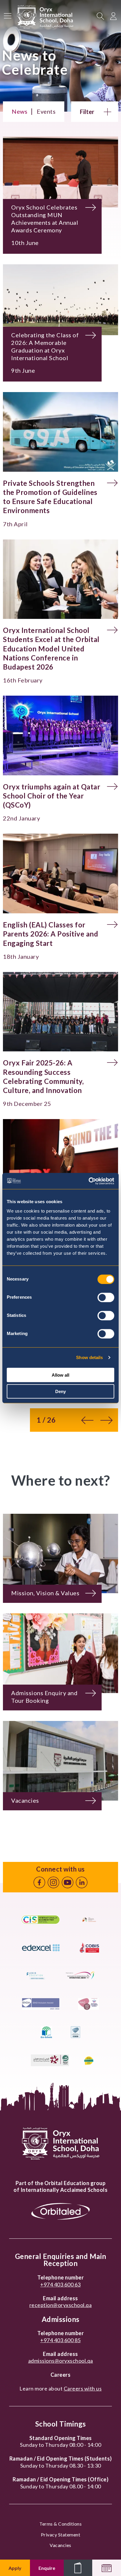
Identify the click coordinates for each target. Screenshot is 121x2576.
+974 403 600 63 (60, 2284)
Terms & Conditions (60, 2524)
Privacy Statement (61, 2535)
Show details (89, 1357)
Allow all (60, 1375)
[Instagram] (53, 1882)
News (20, 111)
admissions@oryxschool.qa (61, 2361)
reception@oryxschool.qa (61, 2305)
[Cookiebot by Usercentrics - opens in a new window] (89, 1181)
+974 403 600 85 (60, 2340)
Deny (60, 1391)
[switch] (106, 1297)
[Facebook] (39, 1882)
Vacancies (60, 2545)
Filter (87, 112)
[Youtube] (68, 1882)
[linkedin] (82, 1882)
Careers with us (83, 2388)
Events (46, 111)
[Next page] (106, 1420)
